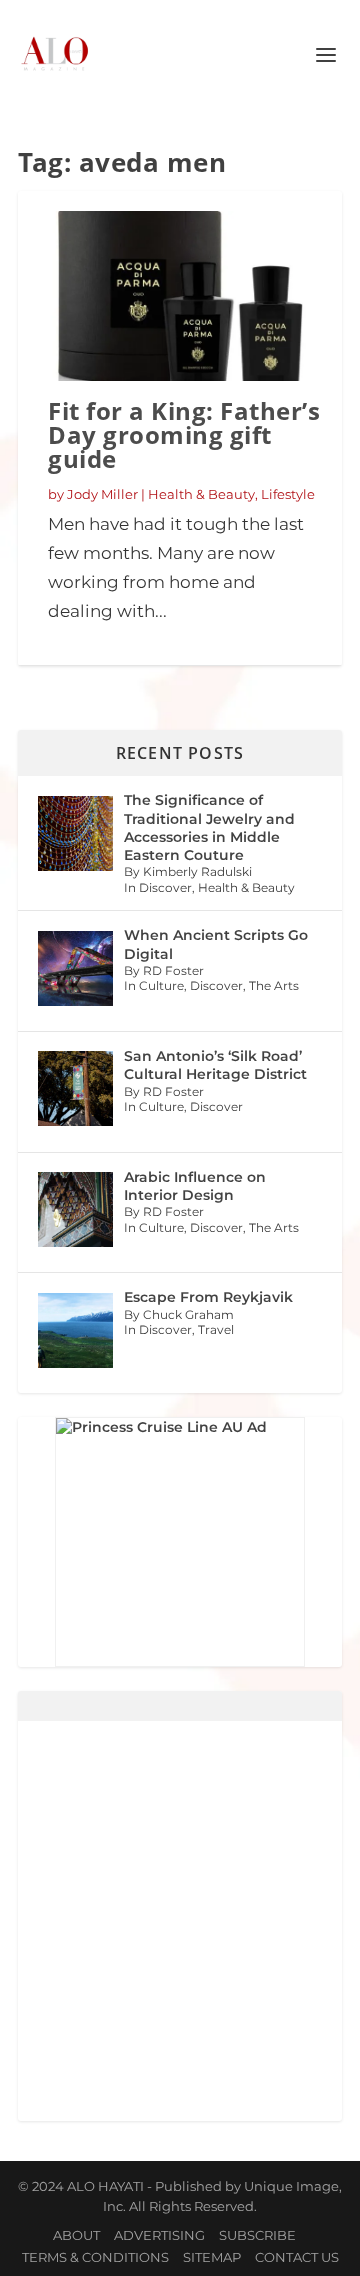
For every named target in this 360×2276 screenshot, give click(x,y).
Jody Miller (102, 494)
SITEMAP (212, 2257)
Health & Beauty (201, 494)
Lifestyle (288, 494)
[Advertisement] (180, 1921)
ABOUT (76, 2235)
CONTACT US (297, 2257)
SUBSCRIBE (257, 2235)
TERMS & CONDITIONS (95, 2257)
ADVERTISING (159, 2235)
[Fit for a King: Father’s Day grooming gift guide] (180, 296)
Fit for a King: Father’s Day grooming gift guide (184, 434)
